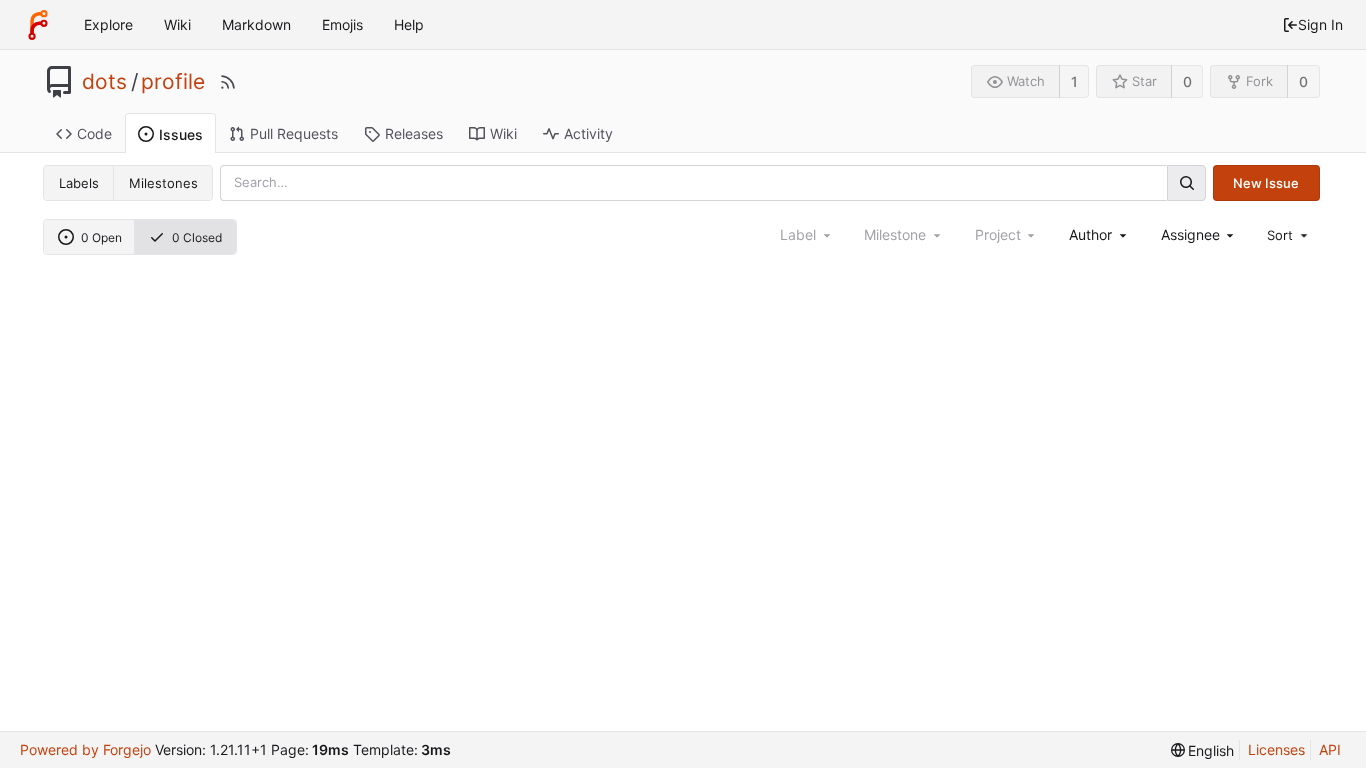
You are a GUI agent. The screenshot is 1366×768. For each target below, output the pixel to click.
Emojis (342, 24)
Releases (414, 133)
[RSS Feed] (228, 82)
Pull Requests (294, 133)
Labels (79, 183)
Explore (108, 24)
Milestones (163, 183)
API (1330, 749)
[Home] (38, 25)
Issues (181, 134)
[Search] (1186, 182)
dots (104, 82)
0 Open (101, 237)
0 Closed (197, 237)
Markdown (256, 24)
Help (409, 24)
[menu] (1289, 235)
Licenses (1276, 749)
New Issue (1266, 183)
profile (173, 82)
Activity (588, 133)
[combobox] (1099, 234)
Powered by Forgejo (85, 749)
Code (94, 133)
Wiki (177, 24)
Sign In (1320, 24)
